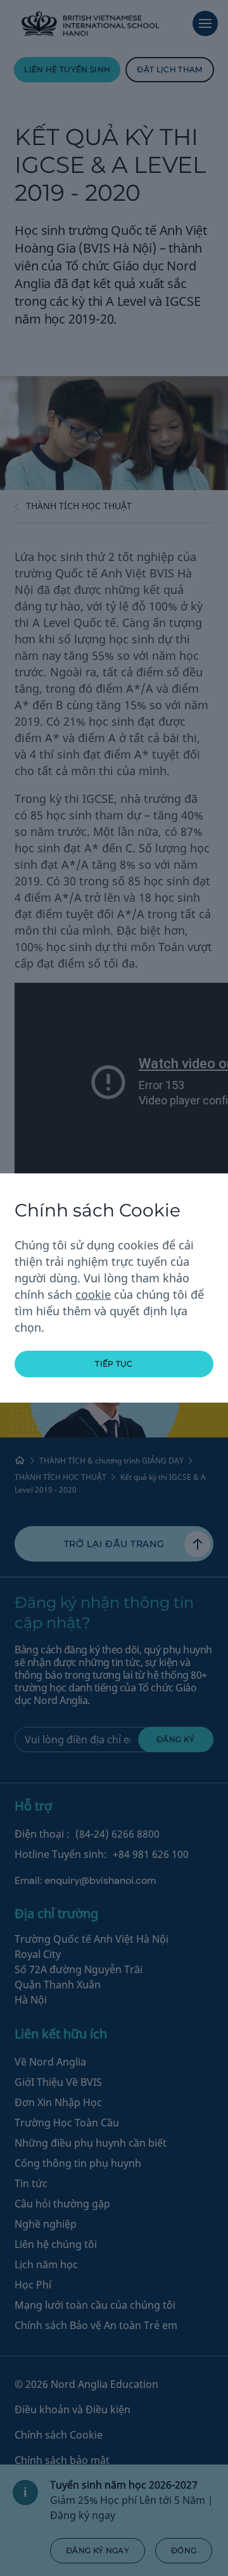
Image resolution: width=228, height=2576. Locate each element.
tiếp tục (114, 1364)
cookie (93, 1294)
